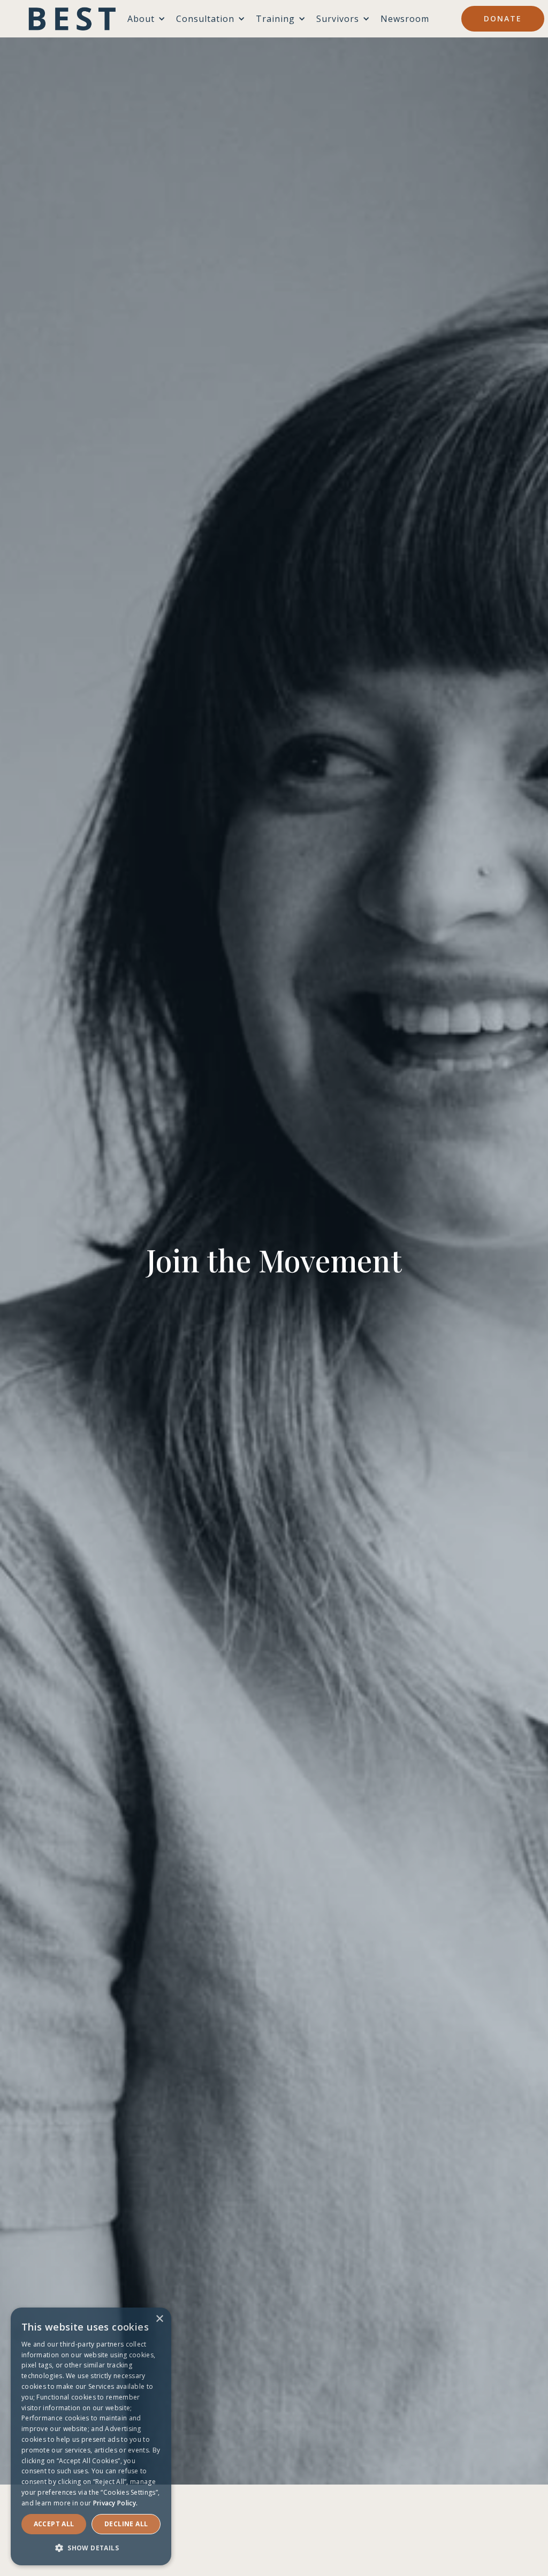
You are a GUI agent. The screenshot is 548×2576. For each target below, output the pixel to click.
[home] (72, 19)
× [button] (159, 2319)
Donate (503, 18)
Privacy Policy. (116, 2503)
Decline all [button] (126, 2524)
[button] (91, 2548)
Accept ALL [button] (54, 2524)
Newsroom (405, 19)
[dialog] (91, 2436)
